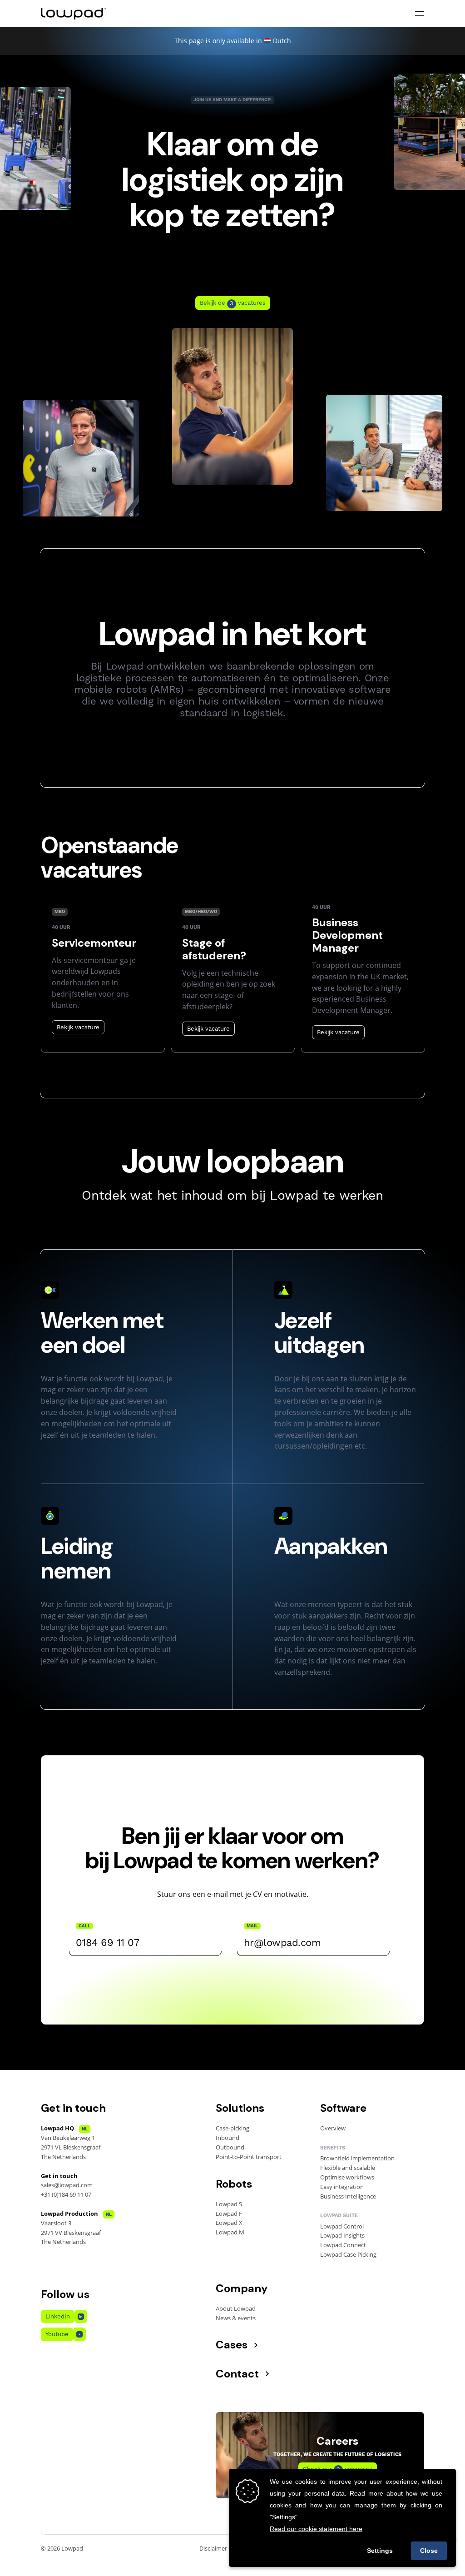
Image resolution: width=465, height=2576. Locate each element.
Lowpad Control (342, 2226)
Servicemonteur (94, 943)
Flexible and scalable (348, 2168)
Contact (237, 2374)
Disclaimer (213, 2548)
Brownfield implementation (357, 2158)
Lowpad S (229, 2204)
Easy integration (342, 2187)
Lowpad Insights (342, 2235)
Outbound (230, 2147)
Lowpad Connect (343, 2245)
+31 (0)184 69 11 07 (66, 2194)
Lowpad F (229, 2214)
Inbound (228, 2138)
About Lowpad (236, 2308)
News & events (236, 2318)
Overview (333, 2128)
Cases (232, 2345)
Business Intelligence (348, 2196)
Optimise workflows (347, 2177)
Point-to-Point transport (249, 2157)
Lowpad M (230, 2232)
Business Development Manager (347, 935)
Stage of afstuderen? (214, 949)
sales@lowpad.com (67, 2185)
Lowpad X (229, 2223)
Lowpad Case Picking (348, 2254)
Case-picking (232, 2128)
